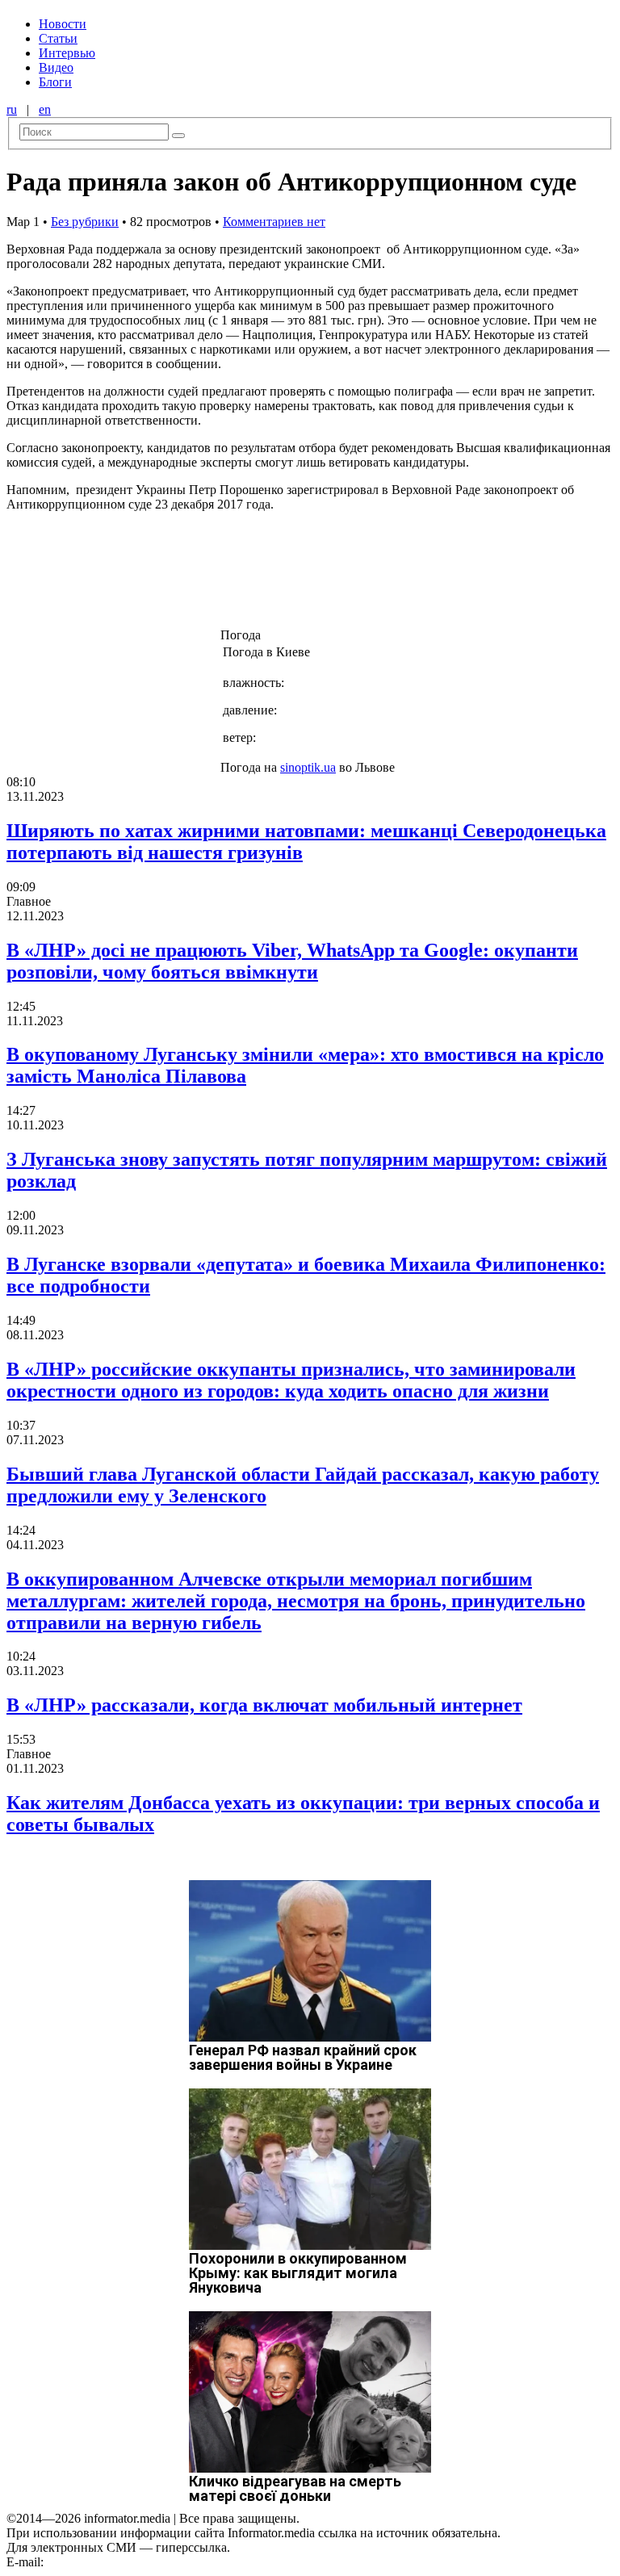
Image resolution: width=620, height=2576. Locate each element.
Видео (56, 67)
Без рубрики (85, 222)
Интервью (67, 53)
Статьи (58, 38)
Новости (63, 24)
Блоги (55, 82)
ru (12, 109)
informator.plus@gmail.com (118, 2562)
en (45, 109)
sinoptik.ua (308, 767)
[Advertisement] (261, 589)
